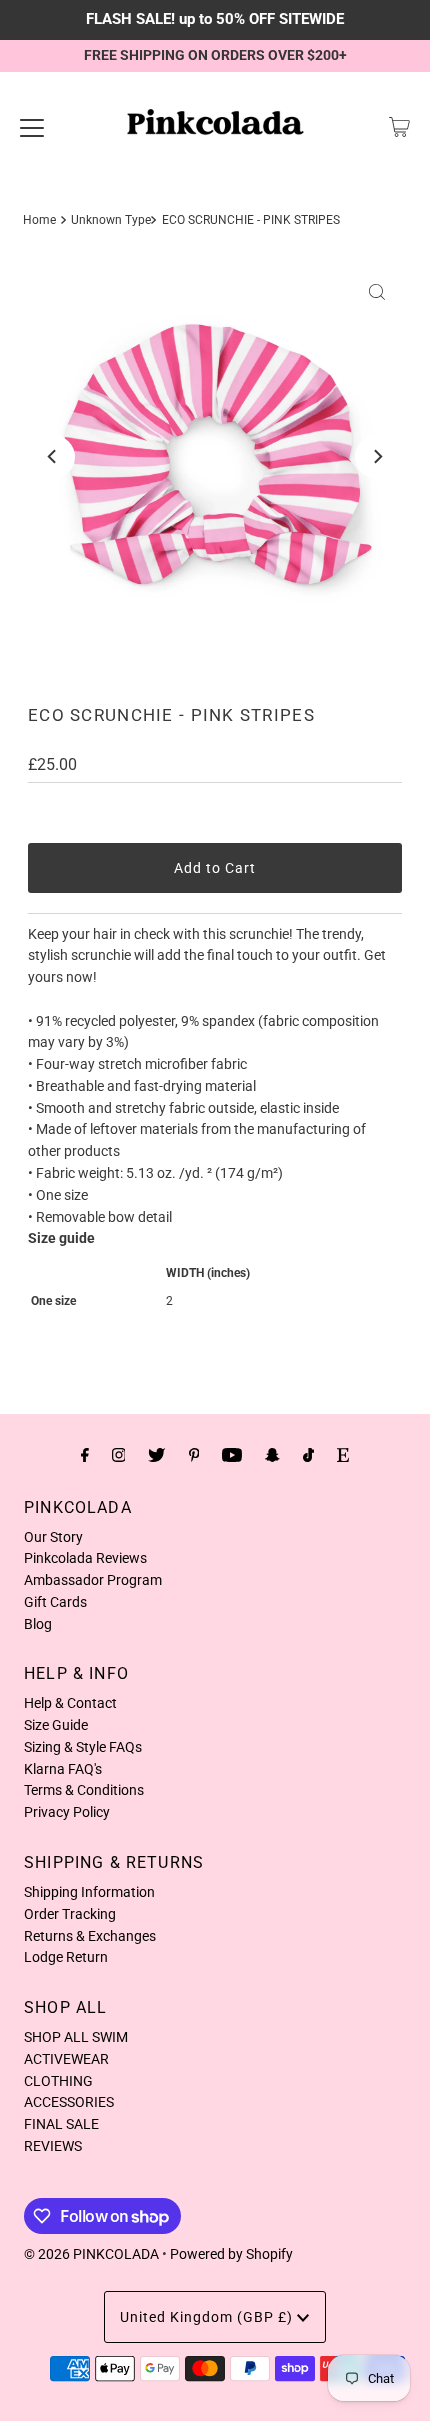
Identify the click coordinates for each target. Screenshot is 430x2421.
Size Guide (56, 1725)
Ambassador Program (93, 1580)
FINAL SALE (61, 2124)
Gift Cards (55, 1602)
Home (39, 220)
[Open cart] (399, 127)
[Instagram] (119, 1455)
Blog (38, 1624)
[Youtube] (232, 1455)
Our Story (53, 1537)
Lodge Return (66, 1957)
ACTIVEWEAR (66, 2059)
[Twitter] (156, 1455)
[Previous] (53, 457)
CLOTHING (58, 2081)
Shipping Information (89, 1892)
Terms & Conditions (84, 1790)
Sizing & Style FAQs (83, 1747)
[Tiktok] (308, 1455)
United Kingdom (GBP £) (208, 2317)
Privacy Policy (67, 1812)
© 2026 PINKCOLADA (91, 2254)
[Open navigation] (32, 127)
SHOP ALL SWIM (76, 2037)
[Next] (377, 457)
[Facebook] (85, 1455)
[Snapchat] (272, 1455)
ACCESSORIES (69, 2102)
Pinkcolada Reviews (85, 1558)
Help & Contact (70, 1703)
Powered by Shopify (231, 2254)
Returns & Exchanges (90, 1936)
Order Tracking (70, 1914)
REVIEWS (53, 2146)
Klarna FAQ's (63, 1769)
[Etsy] (343, 1455)
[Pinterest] (194, 1455)
